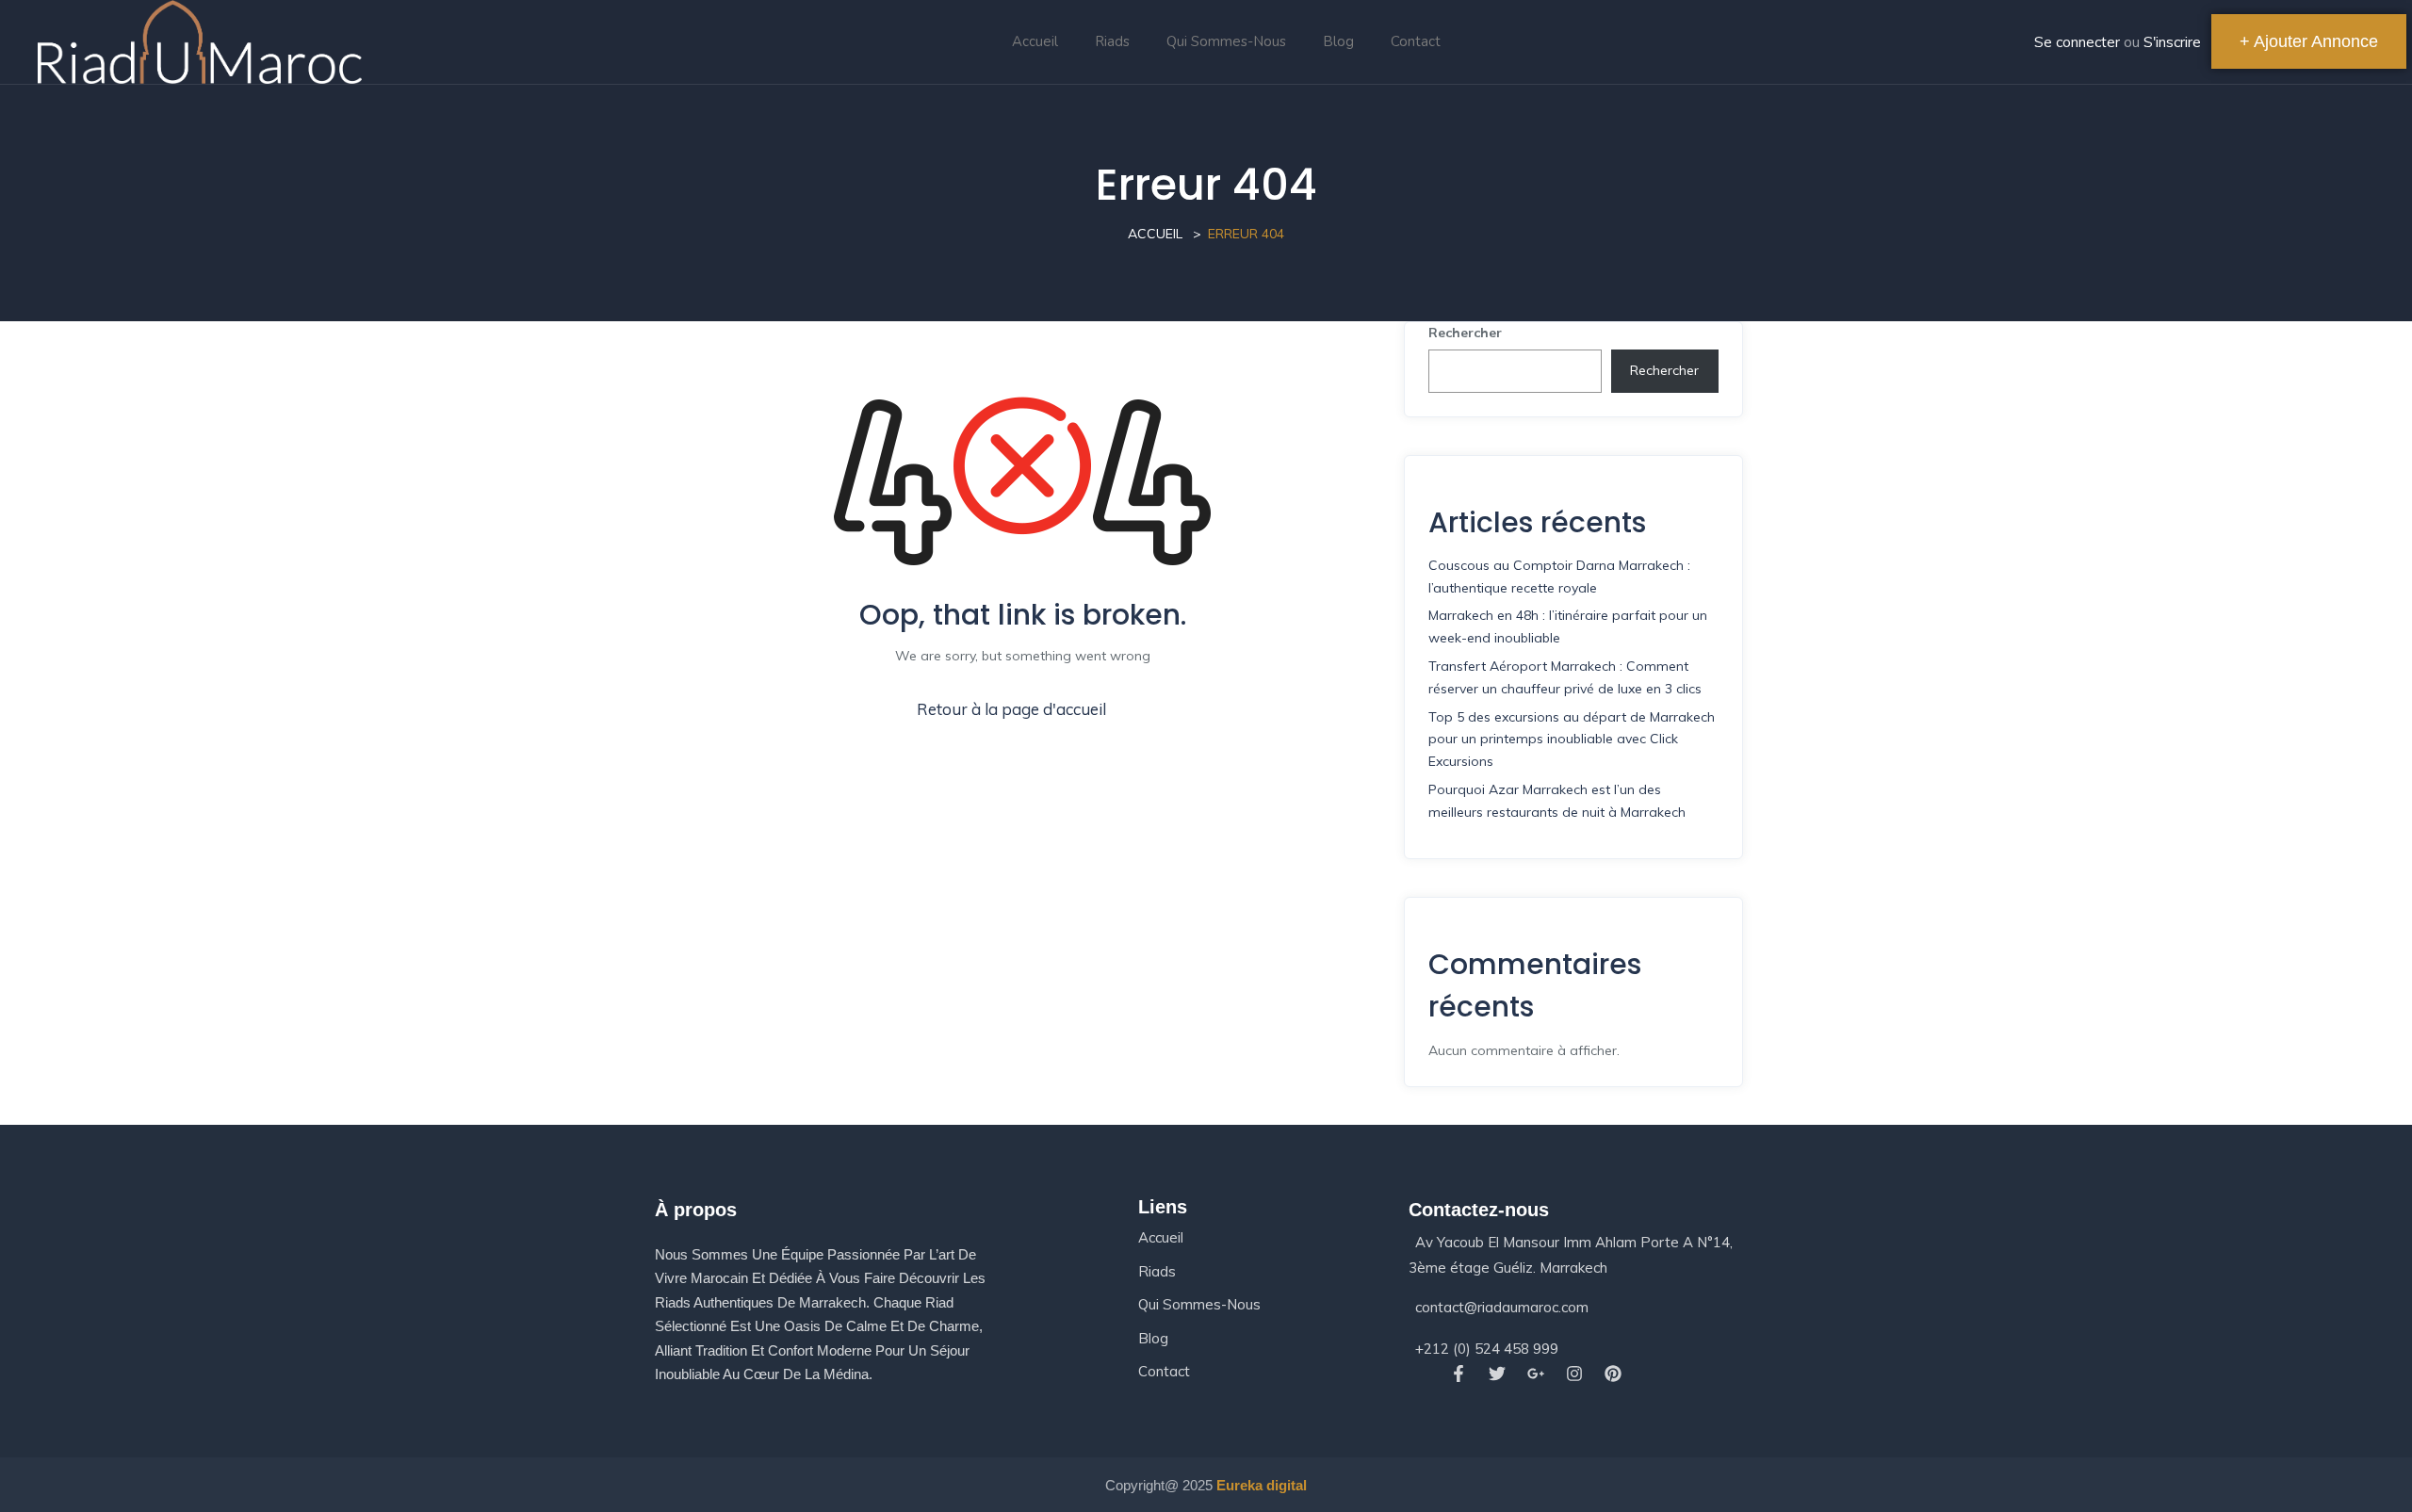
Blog (1338, 41)
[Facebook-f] (1458, 1374)
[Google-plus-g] (1535, 1374)
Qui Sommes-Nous (1226, 41)
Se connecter (2077, 42)
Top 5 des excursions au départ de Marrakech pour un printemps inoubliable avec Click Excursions (1572, 740)
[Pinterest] (1613, 1374)
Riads (1112, 41)
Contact (1416, 41)
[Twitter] (1497, 1374)
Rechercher (1465, 333)
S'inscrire (2172, 42)
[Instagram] (1575, 1374)
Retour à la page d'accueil (1011, 709)
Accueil (1035, 41)
